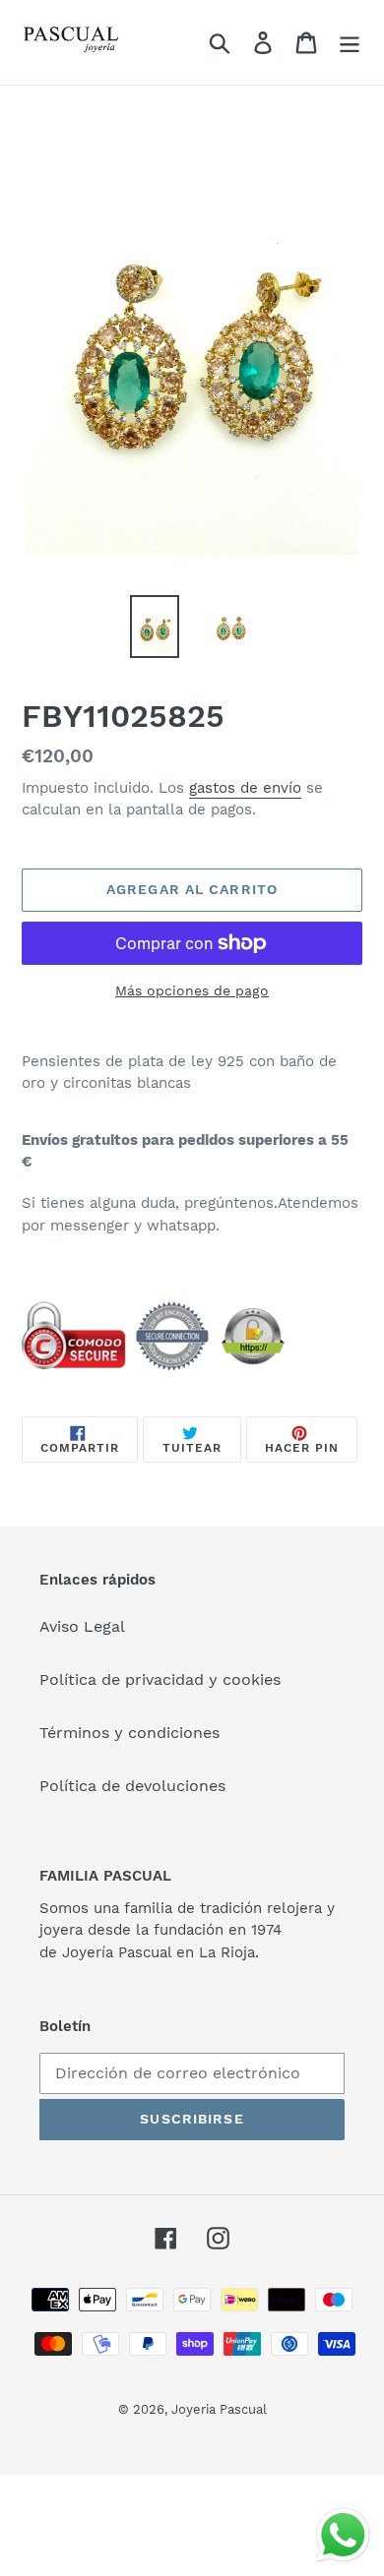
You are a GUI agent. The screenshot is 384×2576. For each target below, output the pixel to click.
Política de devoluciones (132, 1786)
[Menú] (350, 43)
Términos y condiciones (129, 1733)
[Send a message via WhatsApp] (343, 2535)
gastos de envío (245, 788)
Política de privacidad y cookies (160, 1679)
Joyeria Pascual (219, 2409)
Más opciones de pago (192, 990)
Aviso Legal (82, 1626)
